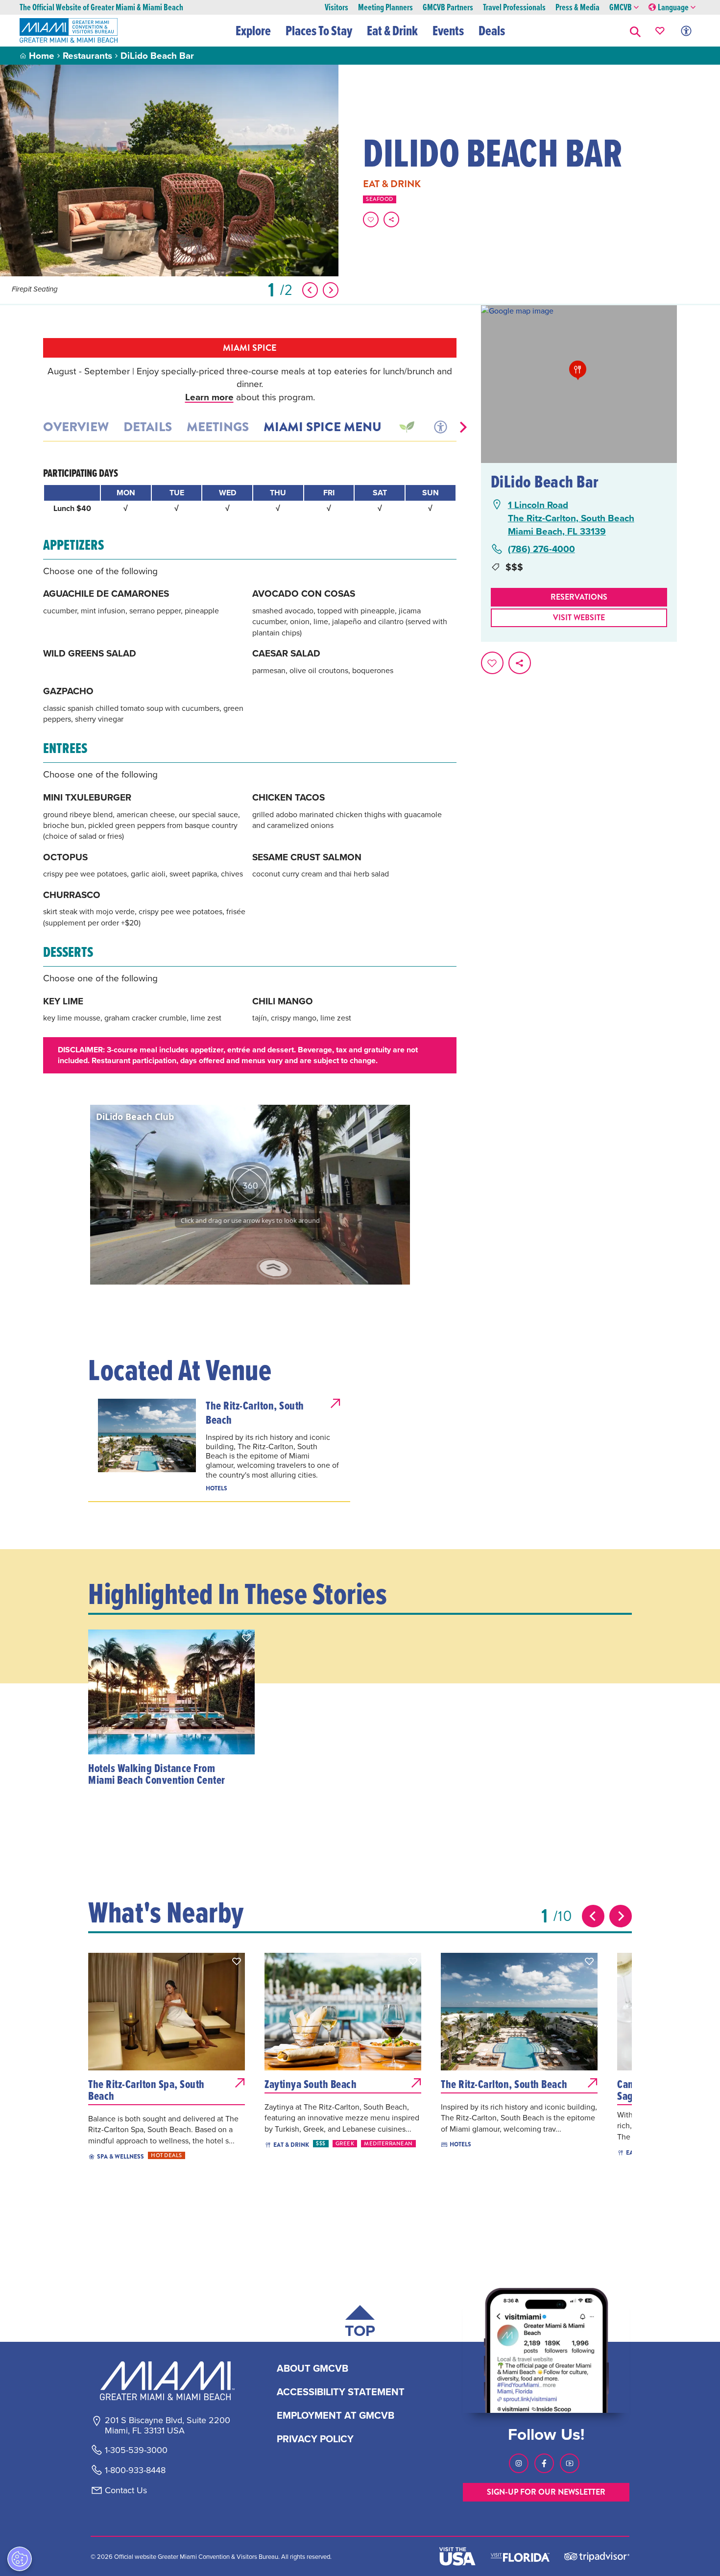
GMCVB (621, 8)
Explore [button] (253, 30)
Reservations (579, 597)
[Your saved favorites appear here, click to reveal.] (660, 31)
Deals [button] (492, 30)
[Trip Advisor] (597, 2556)
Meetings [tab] (218, 427)
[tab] (406, 427)
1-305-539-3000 (136, 2450)
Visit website (579, 618)
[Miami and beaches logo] (167, 2381)
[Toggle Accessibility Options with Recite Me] (686, 31)
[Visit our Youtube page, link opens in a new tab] (570, 2463)
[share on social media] (391, 219)
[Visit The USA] (457, 2556)
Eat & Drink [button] (392, 30)
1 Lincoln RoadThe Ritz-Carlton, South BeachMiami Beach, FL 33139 (571, 518)
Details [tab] (148, 427)
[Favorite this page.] (371, 219)
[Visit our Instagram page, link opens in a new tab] (519, 2463)
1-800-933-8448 (135, 2470)
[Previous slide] (593, 1916)
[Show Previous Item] (310, 290)
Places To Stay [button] (319, 30)
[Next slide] (621, 1916)
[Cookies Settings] (20, 2559)
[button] (635, 31)
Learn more (209, 397)
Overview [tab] (76, 427)
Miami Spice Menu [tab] (323, 427)
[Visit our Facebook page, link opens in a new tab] (544, 2463)
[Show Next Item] (331, 290)
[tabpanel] (250, 770)
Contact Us (126, 2490)
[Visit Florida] (520, 2556)
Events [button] (448, 30)
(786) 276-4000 (541, 549)
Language (673, 8)
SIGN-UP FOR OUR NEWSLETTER (546, 2492)
